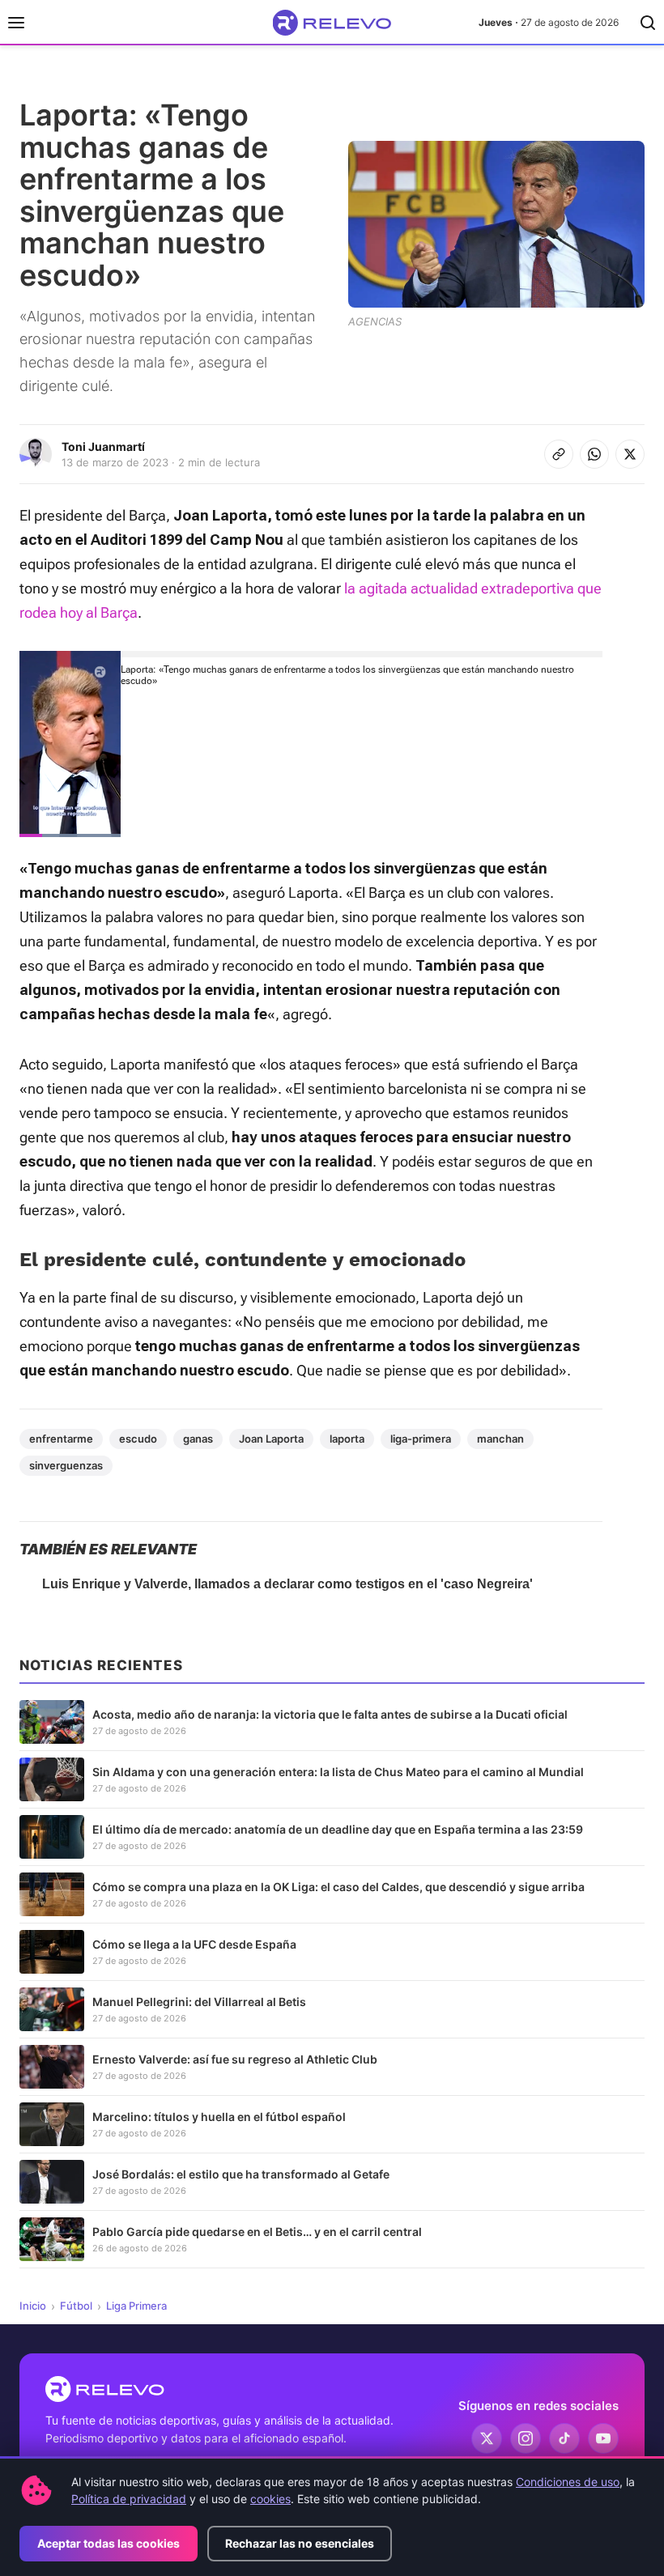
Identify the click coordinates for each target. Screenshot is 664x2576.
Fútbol (76, 2306)
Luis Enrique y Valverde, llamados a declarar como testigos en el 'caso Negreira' (287, 1584)
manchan (500, 1439)
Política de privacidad (129, 2499)
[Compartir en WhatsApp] (594, 454)
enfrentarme (61, 1439)
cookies (270, 2499)
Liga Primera (136, 2306)
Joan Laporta (271, 1439)
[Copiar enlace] (559, 454)
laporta (347, 1439)
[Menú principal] (16, 23)
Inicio (33, 2306)
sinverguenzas (66, 1465)
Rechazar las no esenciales (300, 2543)
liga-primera (421, 1439)
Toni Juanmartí (103, 446)
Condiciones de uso (568, 2482)
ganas (198, 1439)
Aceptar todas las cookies (109, 2543)
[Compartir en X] (630, 454)
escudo (138, 1439)
